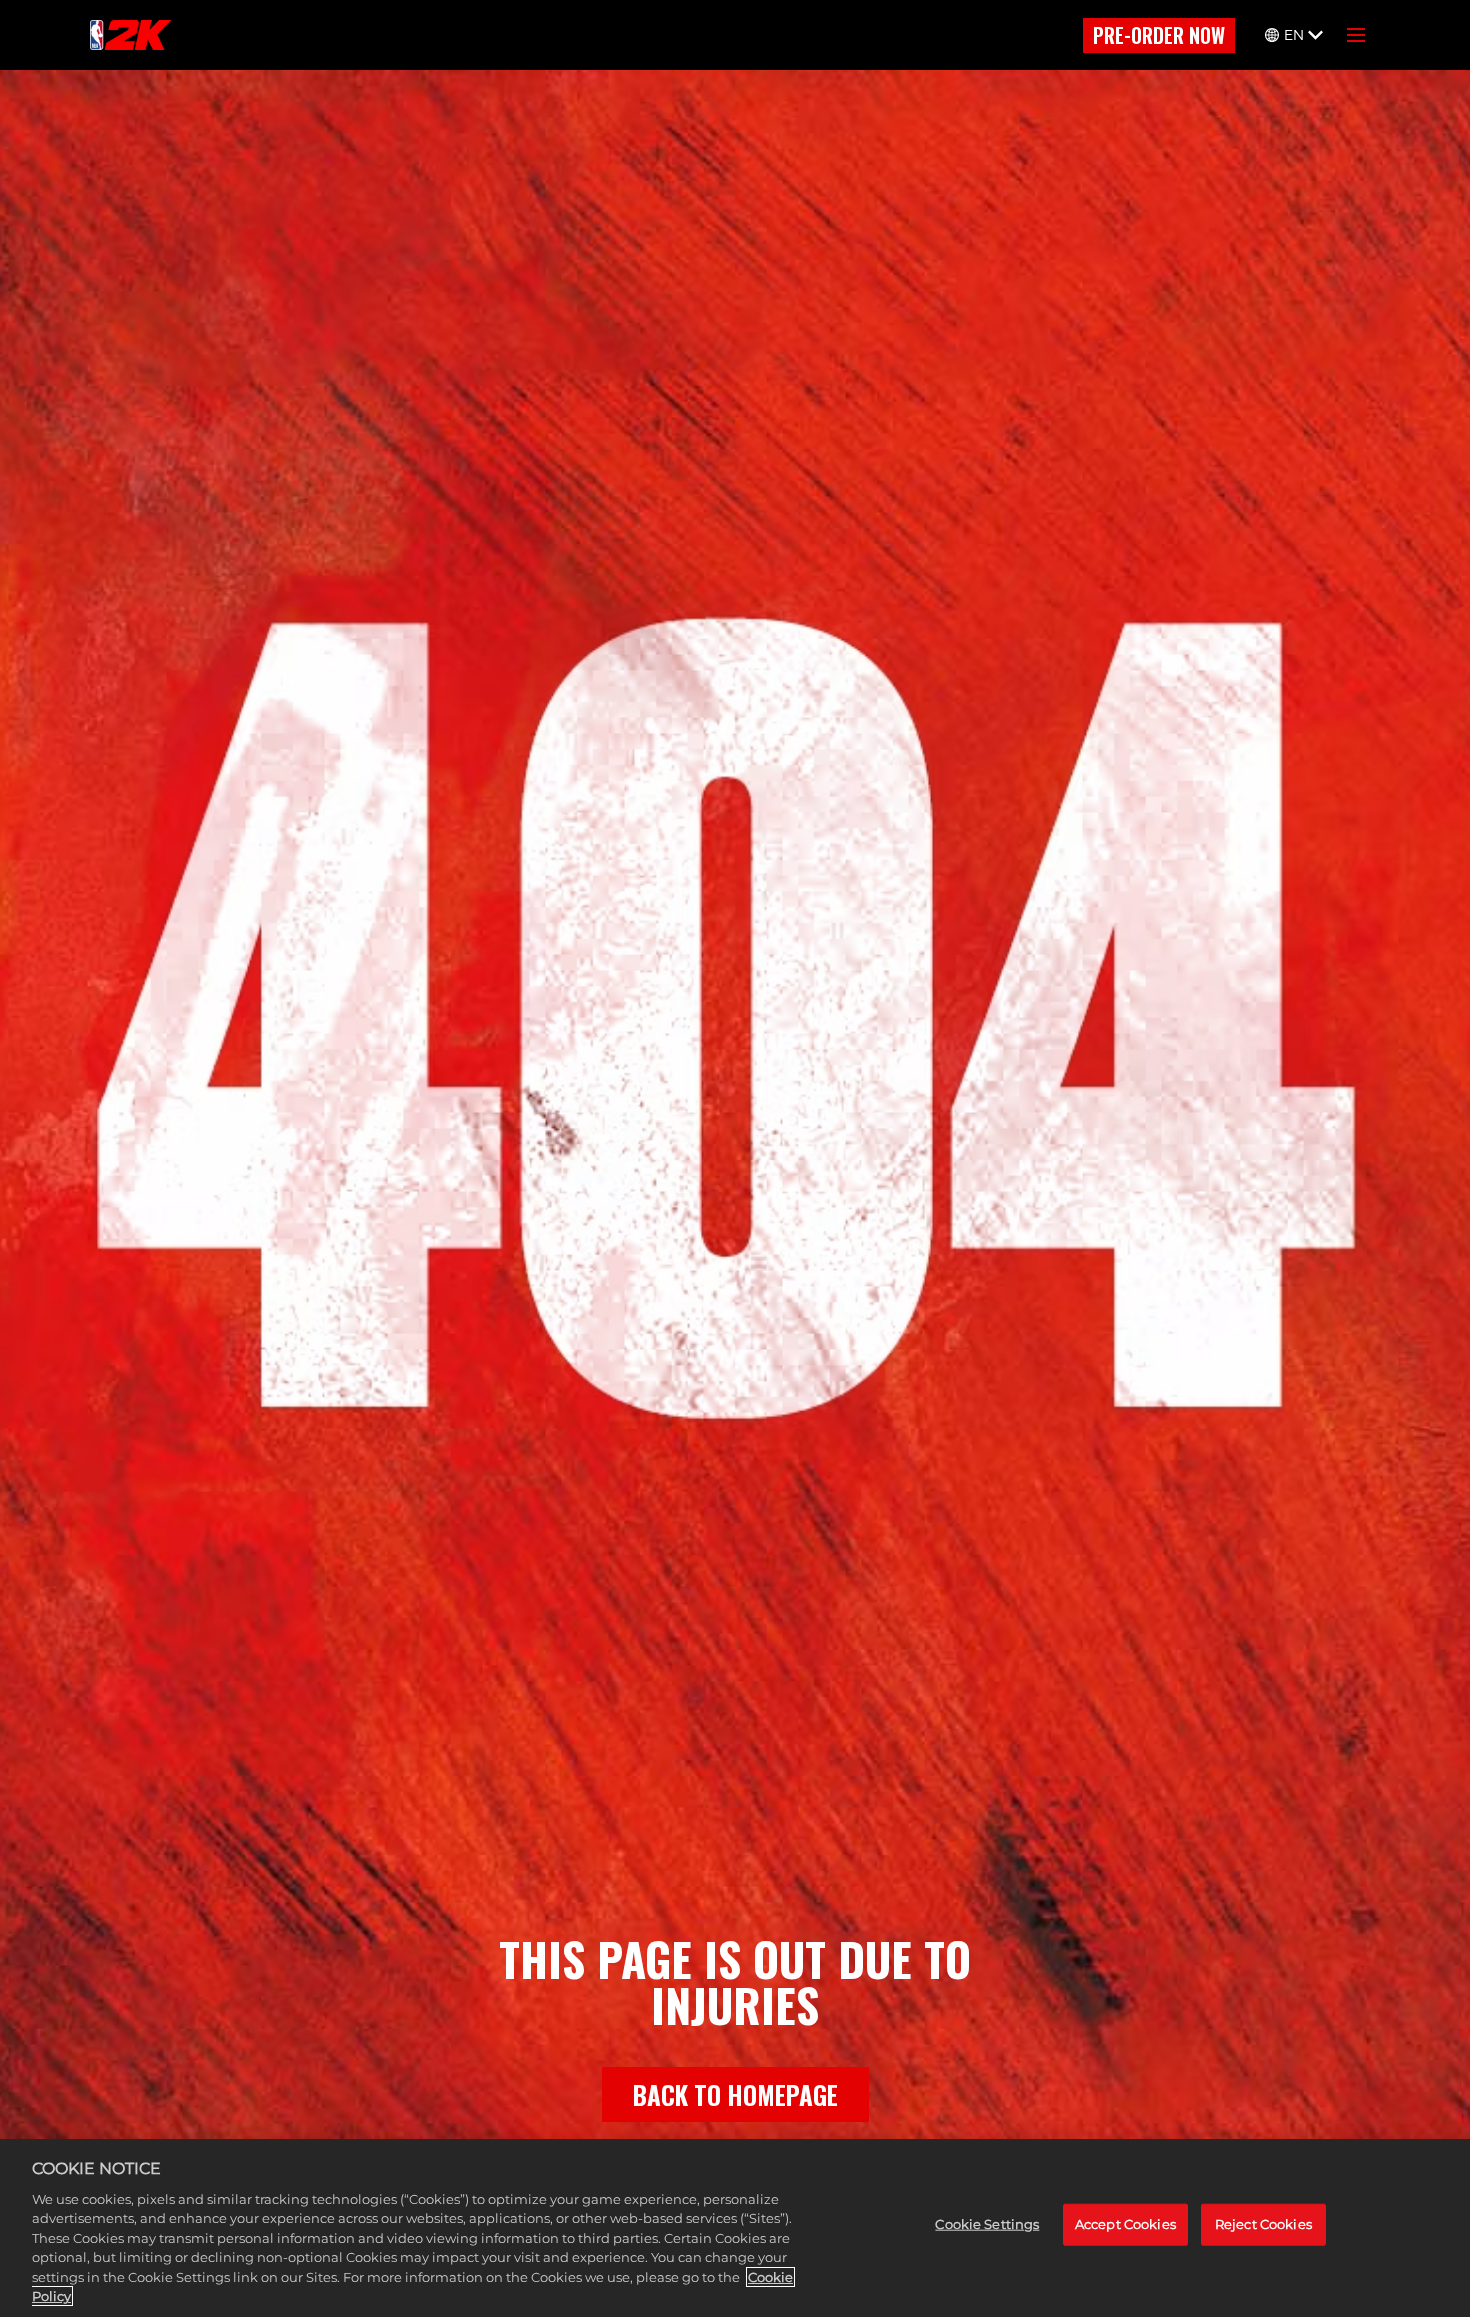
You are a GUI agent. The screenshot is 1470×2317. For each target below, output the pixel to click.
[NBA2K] (130, 35)
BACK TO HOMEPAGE (735, 2094)
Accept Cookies (1125, 2224)
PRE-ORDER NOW (1159, 35)
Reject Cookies (1263, 2224)
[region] (735, 2228)
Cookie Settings (987, 2224)
